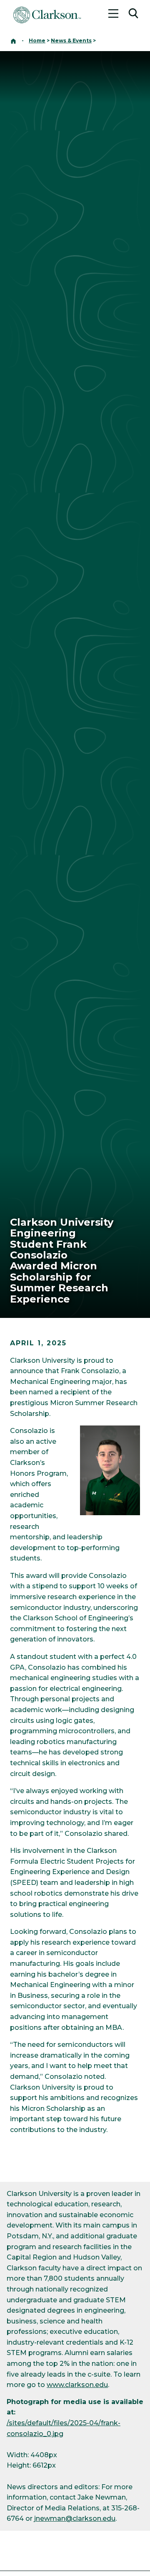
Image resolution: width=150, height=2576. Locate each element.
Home (37, 40)
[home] (13, 40)
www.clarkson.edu (77, 2385)
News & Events (71, 40)
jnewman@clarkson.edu (75, 2518)
